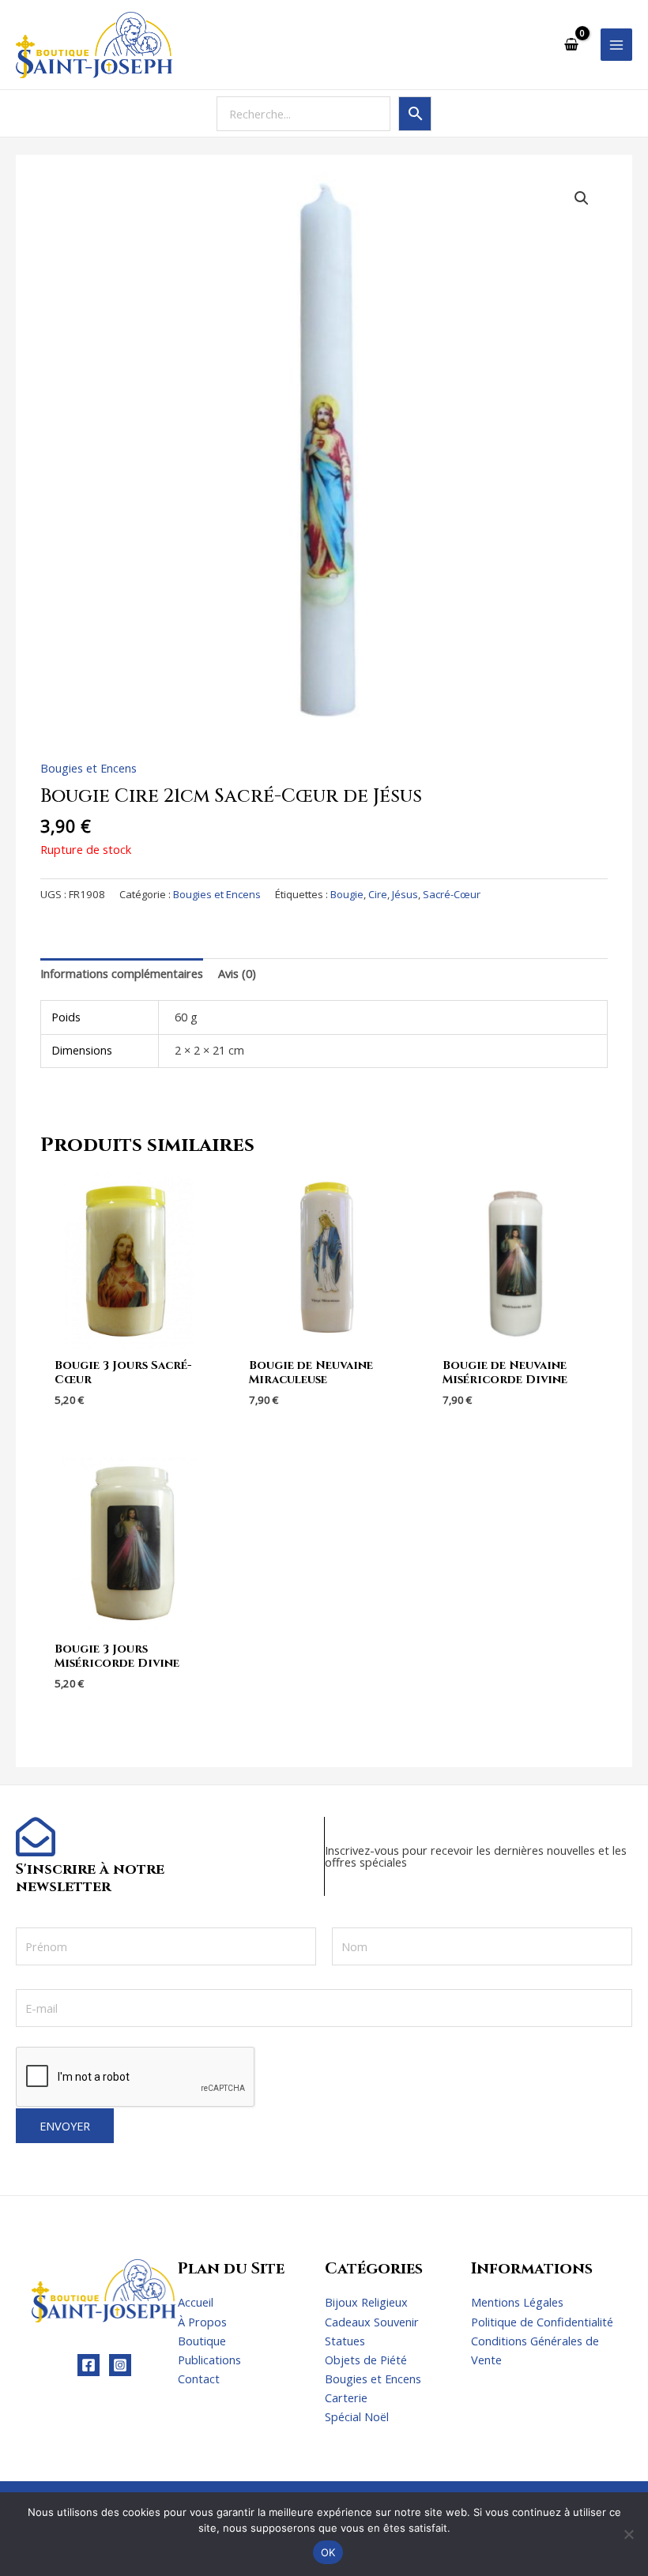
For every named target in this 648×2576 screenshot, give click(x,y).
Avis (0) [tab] (237, 973)
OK (328, 2552)
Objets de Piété (366, 2360)
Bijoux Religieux (366, 2302)
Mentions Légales (517, 2302)
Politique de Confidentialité (542, 2322)
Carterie (346, 2397)
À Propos (202, 2322)
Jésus (405, 894)
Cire (378, 894)
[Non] (628, 2534)
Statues (345, 2341)
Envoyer (65, 2126)
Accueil (196, 2302)
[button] (582, 198)
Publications (209, 2360)
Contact (199, 2379)
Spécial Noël (357, 2416)
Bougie (347, 894)
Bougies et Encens (89, 768)
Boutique (202, 2341)
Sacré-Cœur (452, 894)
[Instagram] (120, 2365)
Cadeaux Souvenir (372, 2322)
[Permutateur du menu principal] (616, 44)
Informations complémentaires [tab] (122, 973)
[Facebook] (89, 2365)
